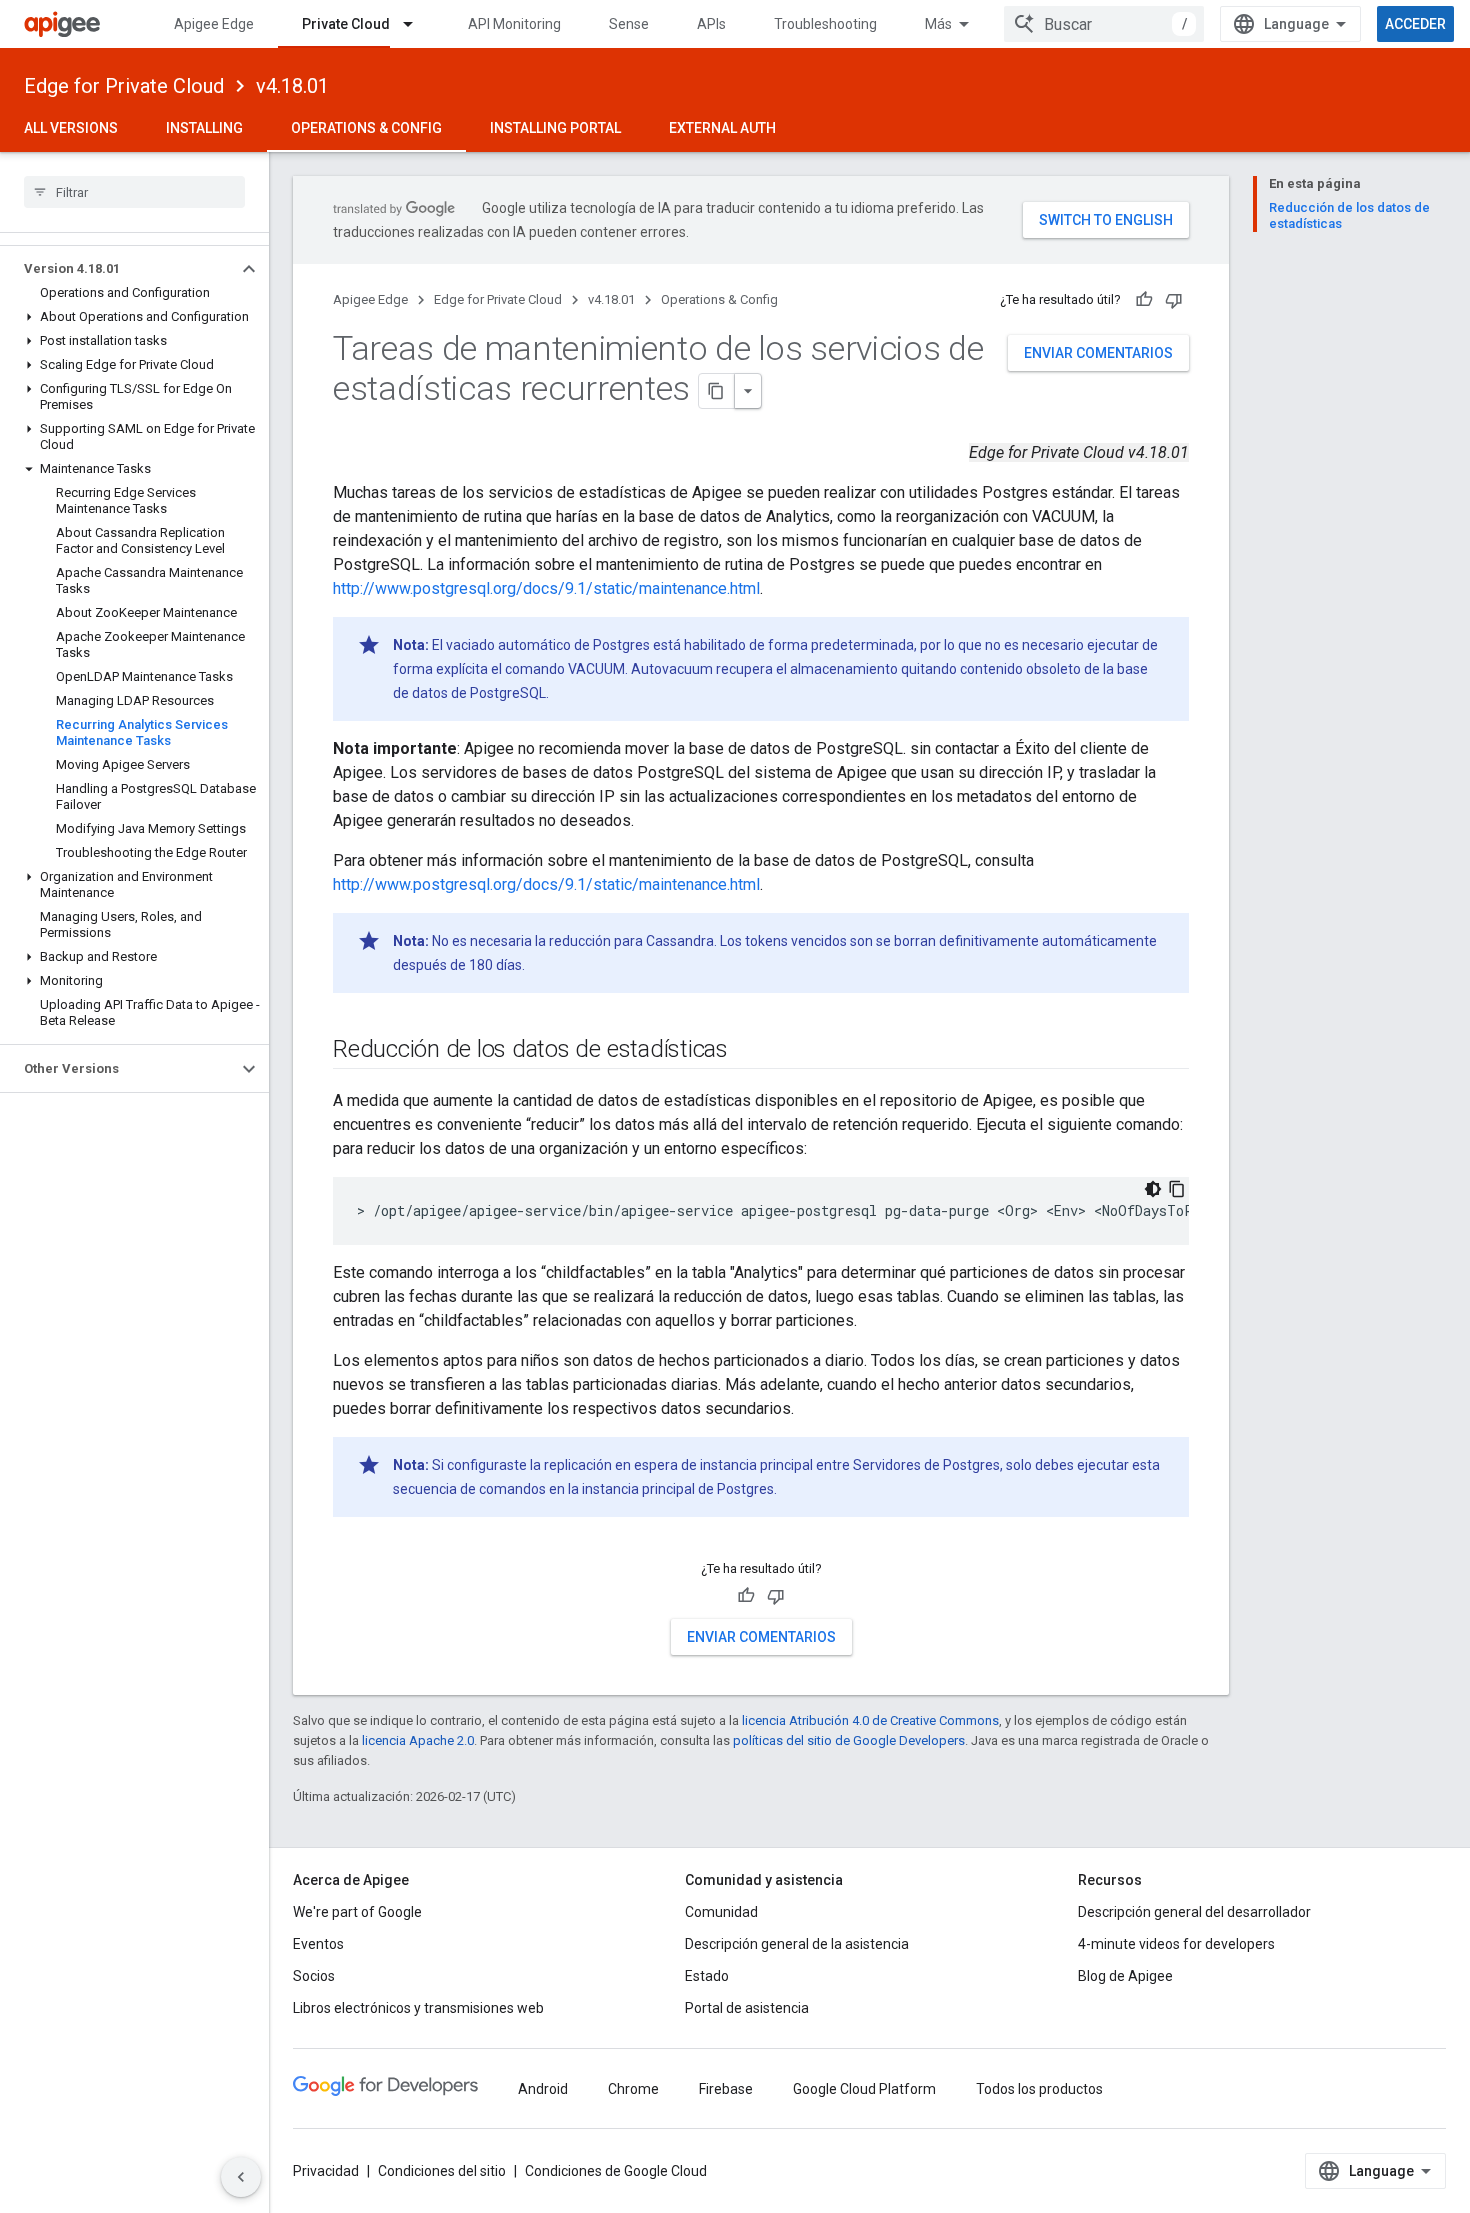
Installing (204, 128)
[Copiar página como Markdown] (717, 391)
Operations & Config (366, 128)
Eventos (318, 1944)
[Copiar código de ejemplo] (1177, 1189)
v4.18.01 (292, 86)
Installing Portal (555, 128)
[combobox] (1104, 24)
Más (938, 24)
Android (543, 2089)
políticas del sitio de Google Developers (849, 1740)
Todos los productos (1039, 2089)
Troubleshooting (825, 24)
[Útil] (1144, 300)
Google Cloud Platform (864, 2089)
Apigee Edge (214, 24)
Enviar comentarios (1098, 353)
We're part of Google (357, 1912)
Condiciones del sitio (442, 2171)
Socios (314, 1976)
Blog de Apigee (1125, 1976)
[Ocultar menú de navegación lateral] (241, 2177)
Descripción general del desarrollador (1194, 1912)
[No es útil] (1174, 300)
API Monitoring (514, 24)
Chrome (633, 2089)
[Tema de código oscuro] (1153, 1189)
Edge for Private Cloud (124, 86)
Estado (707, 1976)
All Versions (71, 128)
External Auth (722, 128)
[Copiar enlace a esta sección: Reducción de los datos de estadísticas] (748, 1051)
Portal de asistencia (747, 2008)
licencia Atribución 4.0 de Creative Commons (870, 1720)
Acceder (1415, 24)
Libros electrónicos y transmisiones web (418, 2008)
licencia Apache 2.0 (418, 1740)
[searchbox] (134, 192)
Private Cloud (346, 24)
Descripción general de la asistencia (797, 1944)
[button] (118, 269)
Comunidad (721, 1912)
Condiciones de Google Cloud (616, 2171)
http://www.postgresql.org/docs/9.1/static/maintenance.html (546, 588)
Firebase (726, 2089)
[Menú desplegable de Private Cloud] (417, 24)
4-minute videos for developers (1176, 1944)
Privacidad (326, 2171)
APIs (711, 24)
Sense (629, 24)
